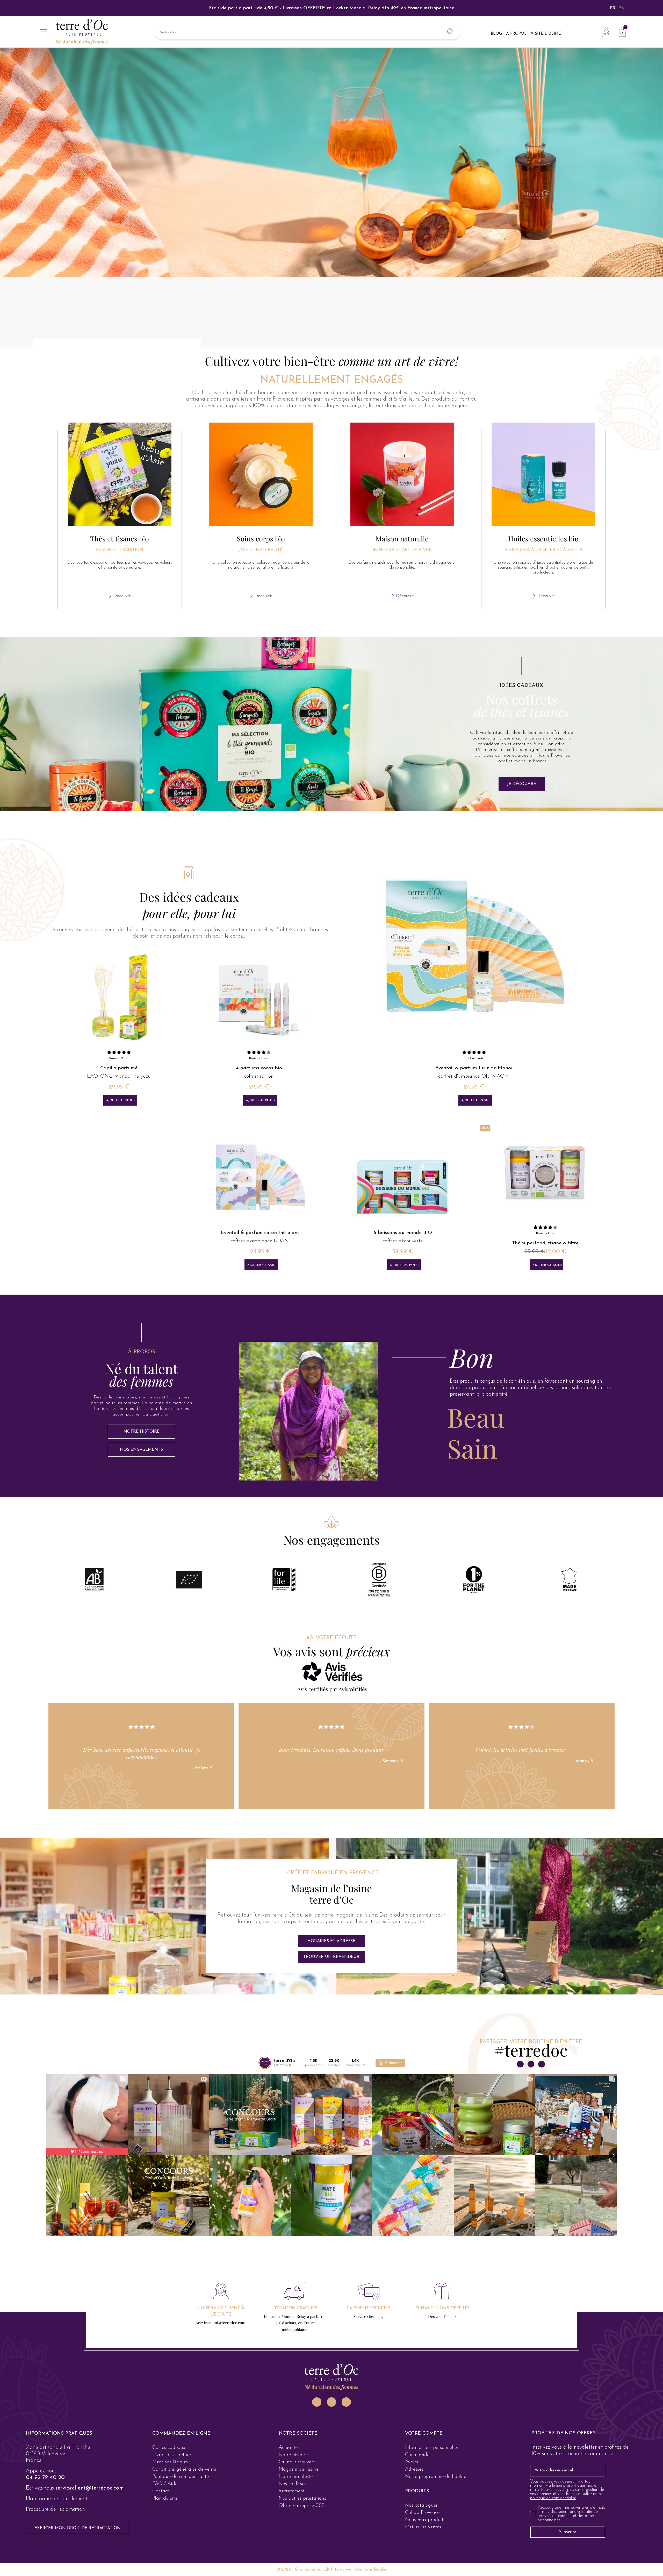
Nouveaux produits (425, 2520)
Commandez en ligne (181, 2434)
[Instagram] (520, 2064)
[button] (522, 784)
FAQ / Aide (165, 2484)
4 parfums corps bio (259, 1068)
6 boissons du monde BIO (403, 1233)
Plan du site (165, 2498)
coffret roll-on (259, 1076)
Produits (417, 2491)
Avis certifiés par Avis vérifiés (332, 1689)
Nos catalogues (421, 2505)
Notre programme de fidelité (436, 2477)
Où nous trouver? (297, 2462)
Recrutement (292, 2491)
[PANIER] (620, 31)
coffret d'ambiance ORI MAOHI (474, 1076)
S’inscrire (568, 2532)
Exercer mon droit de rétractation (78, 2528)
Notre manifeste (296, 2477)
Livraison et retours (173, 2455)
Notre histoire (293, 2455)
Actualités (289, 2448)
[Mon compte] (606, 32)
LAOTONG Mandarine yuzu (119, 1076)
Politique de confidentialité (181, 2477)
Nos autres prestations (302, 2498)
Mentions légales (170, 2462)
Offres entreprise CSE (302, 2506)
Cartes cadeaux (169, 2448)
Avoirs (412, 2462)
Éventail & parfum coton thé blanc (260, 1233)
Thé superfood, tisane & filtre (545, 1243)
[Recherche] (451, 33)
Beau (476, 1417)
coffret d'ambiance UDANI (260, 1241)
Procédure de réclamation (55, 2509)
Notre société (298, 2434)
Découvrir (122, 596)
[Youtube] (346, 2402)
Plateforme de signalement (57, 2499)
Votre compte (424, 2434)
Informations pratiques (59, 2434)
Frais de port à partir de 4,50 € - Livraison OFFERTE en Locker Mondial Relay (332, 8)
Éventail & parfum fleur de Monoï (474, 1068)
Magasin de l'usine (298, 2469)
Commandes (418, 2455)
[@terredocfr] (265, 2063)
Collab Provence (422, 2513)
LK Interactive (338, 2570)
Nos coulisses (292, 2484)
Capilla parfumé (119, 1068)
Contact (161, 2491)
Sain (472, 1448)
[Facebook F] (542, 2064)
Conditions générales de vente (184, 2469)
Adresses (414, 2469)
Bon (472, 1357)
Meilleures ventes (423, 2527)
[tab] (532, 1357)
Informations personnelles (432, 2448)
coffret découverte (403, 1241)
